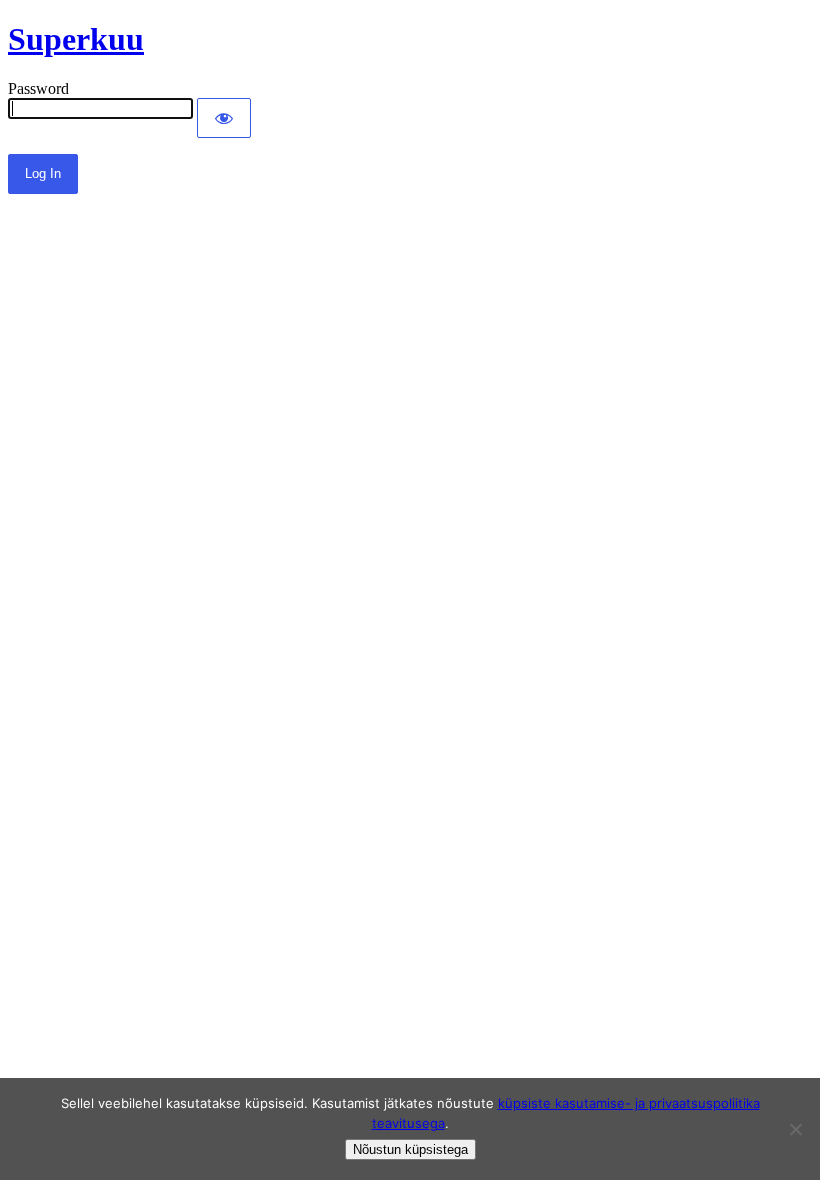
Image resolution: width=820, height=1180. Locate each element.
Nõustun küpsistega (410, 1149)
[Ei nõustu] (795, 1129)
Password (38, 88)
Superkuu (76, 39)
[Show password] (224, 118)
